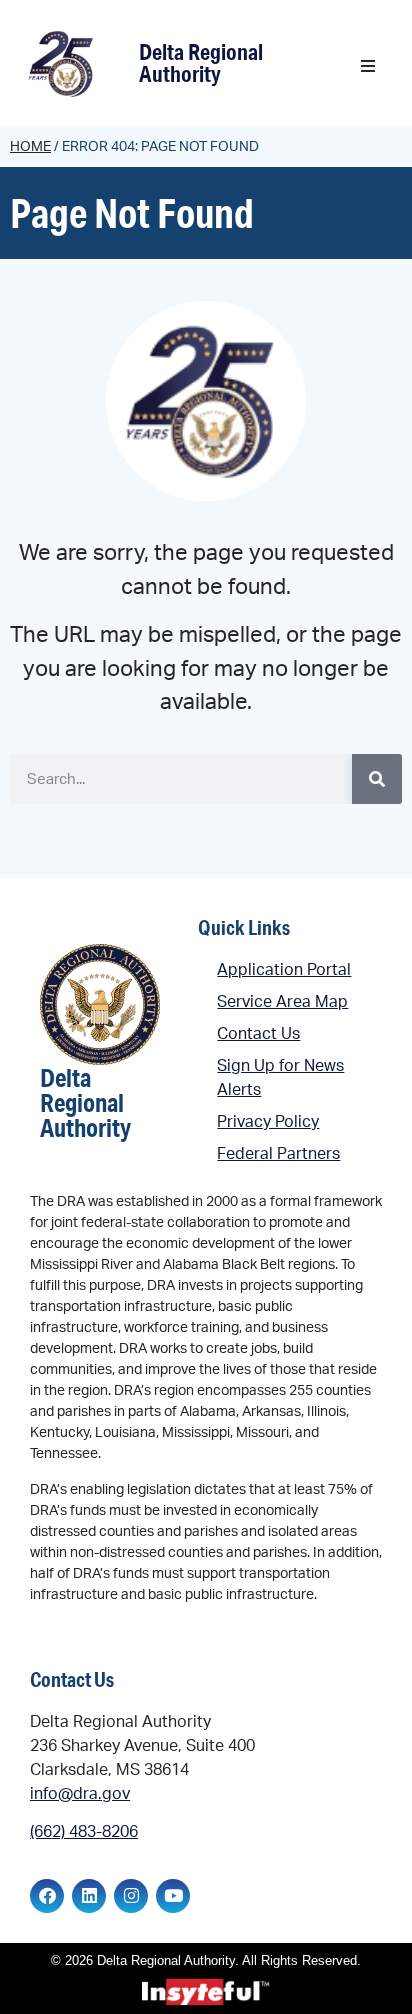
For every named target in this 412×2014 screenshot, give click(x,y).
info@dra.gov (80, 1794)
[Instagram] (131, 1896)
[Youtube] (173, 1896)
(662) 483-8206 (84, 1832)
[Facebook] (47, 1896)
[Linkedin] (89, 1896)
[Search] (377, 779)
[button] (368, 66)
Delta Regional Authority (201, 62)
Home (30, 147)
